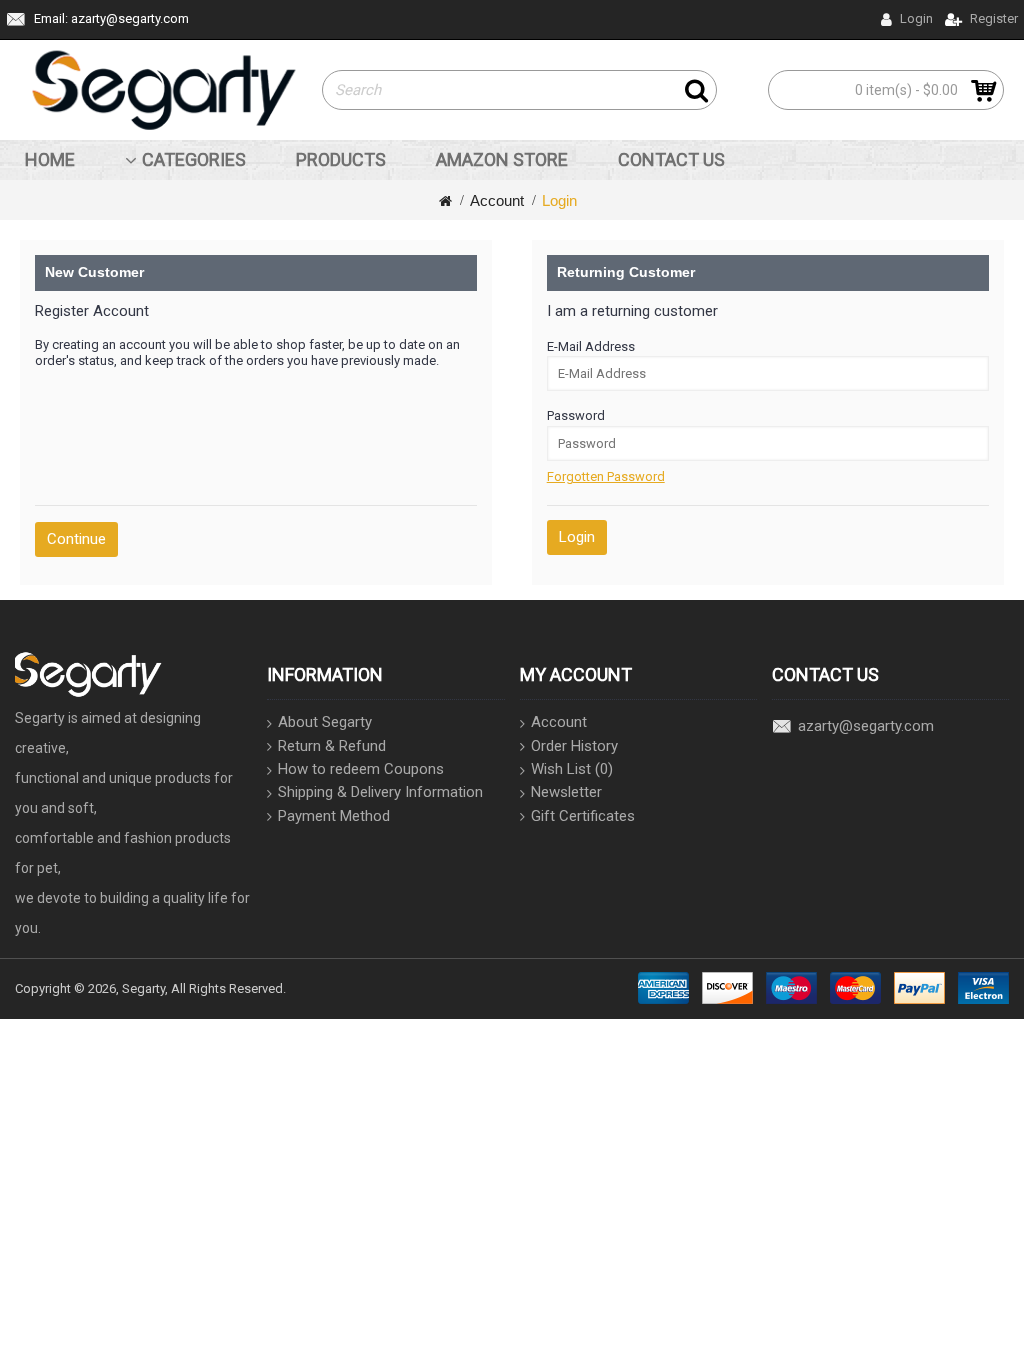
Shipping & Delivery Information (380, 792)
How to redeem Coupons (361, 769)
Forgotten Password (606, 476)
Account (497, 200)
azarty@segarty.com (866, 726)
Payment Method (334, 816)
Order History (574, 746)
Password (576, 415)
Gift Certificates (583, 816)
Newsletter (566, 792)
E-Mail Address (591, 346)
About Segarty (325, 722)
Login (559, 200)
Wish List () (572, 769)
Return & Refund (332, 746)
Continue (76, 539)
